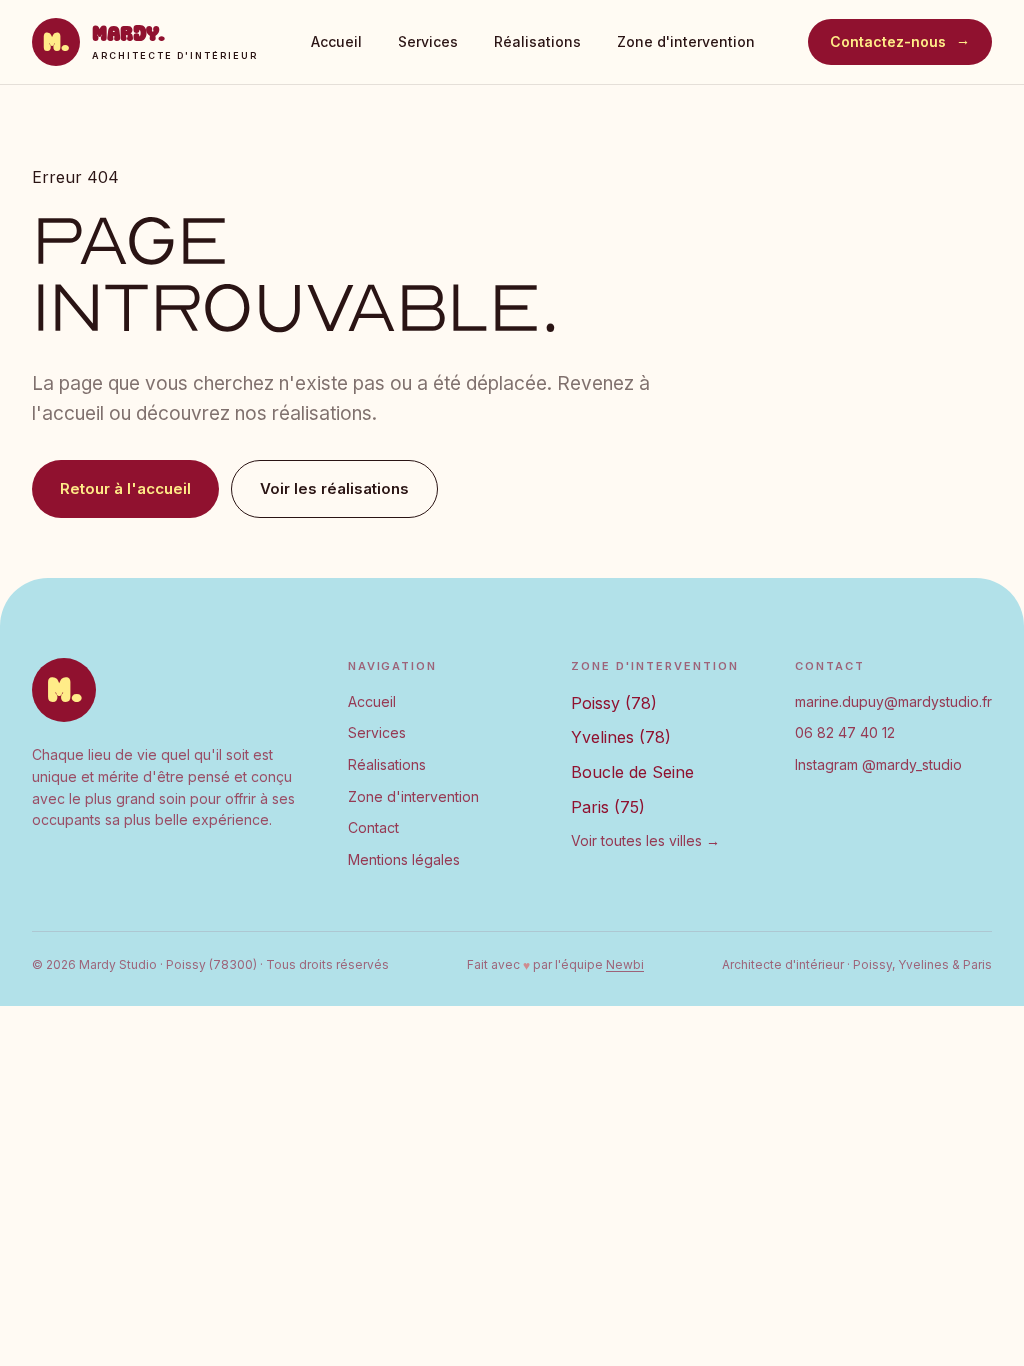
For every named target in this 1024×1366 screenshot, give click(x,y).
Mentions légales (404, 859)
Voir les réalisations (334, 488)
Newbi (625, 964)
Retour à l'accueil (125, 488)
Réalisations (537, 41)
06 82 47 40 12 (845, 732)
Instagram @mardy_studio (878, 764)
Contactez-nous (900, 41)
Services (428, 41)
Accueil (336, 41)
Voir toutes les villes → (645, 840)
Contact (373, 827)
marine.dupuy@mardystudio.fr (893, 701)
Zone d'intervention (686, 41)
